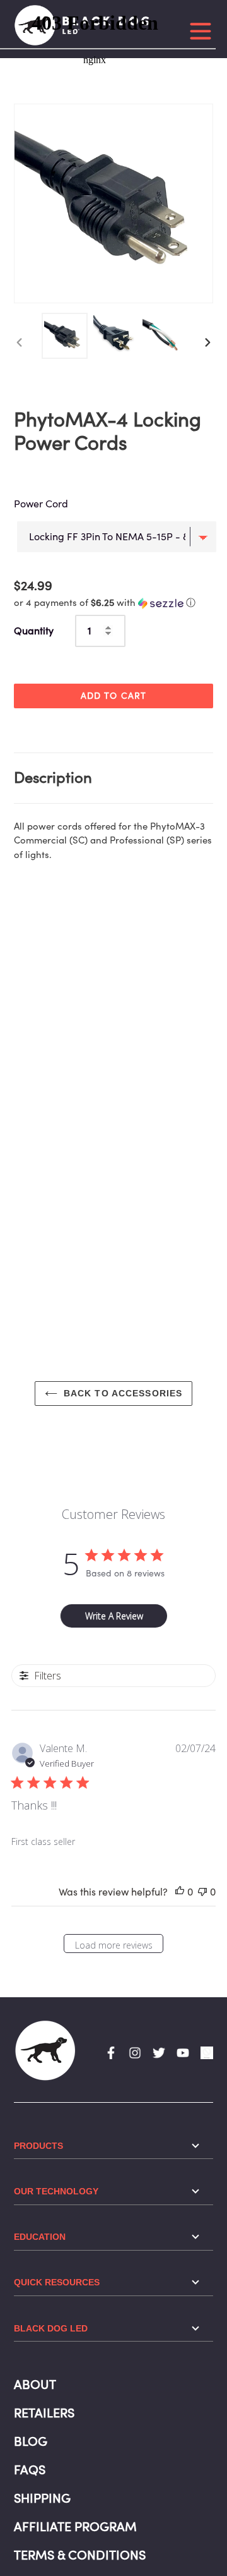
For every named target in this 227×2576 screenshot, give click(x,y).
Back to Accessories (123, 1393)
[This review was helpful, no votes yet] (180, 1892)
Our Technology (56, 2191)
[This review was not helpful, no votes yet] (202, 1892)
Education (40, 2237)
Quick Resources (57, 2282)
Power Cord (41, 504)
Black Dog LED (51, 2328)
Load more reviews (114, 1945)
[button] (105, 602)
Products (38, 2146)
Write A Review (114, 1616)
